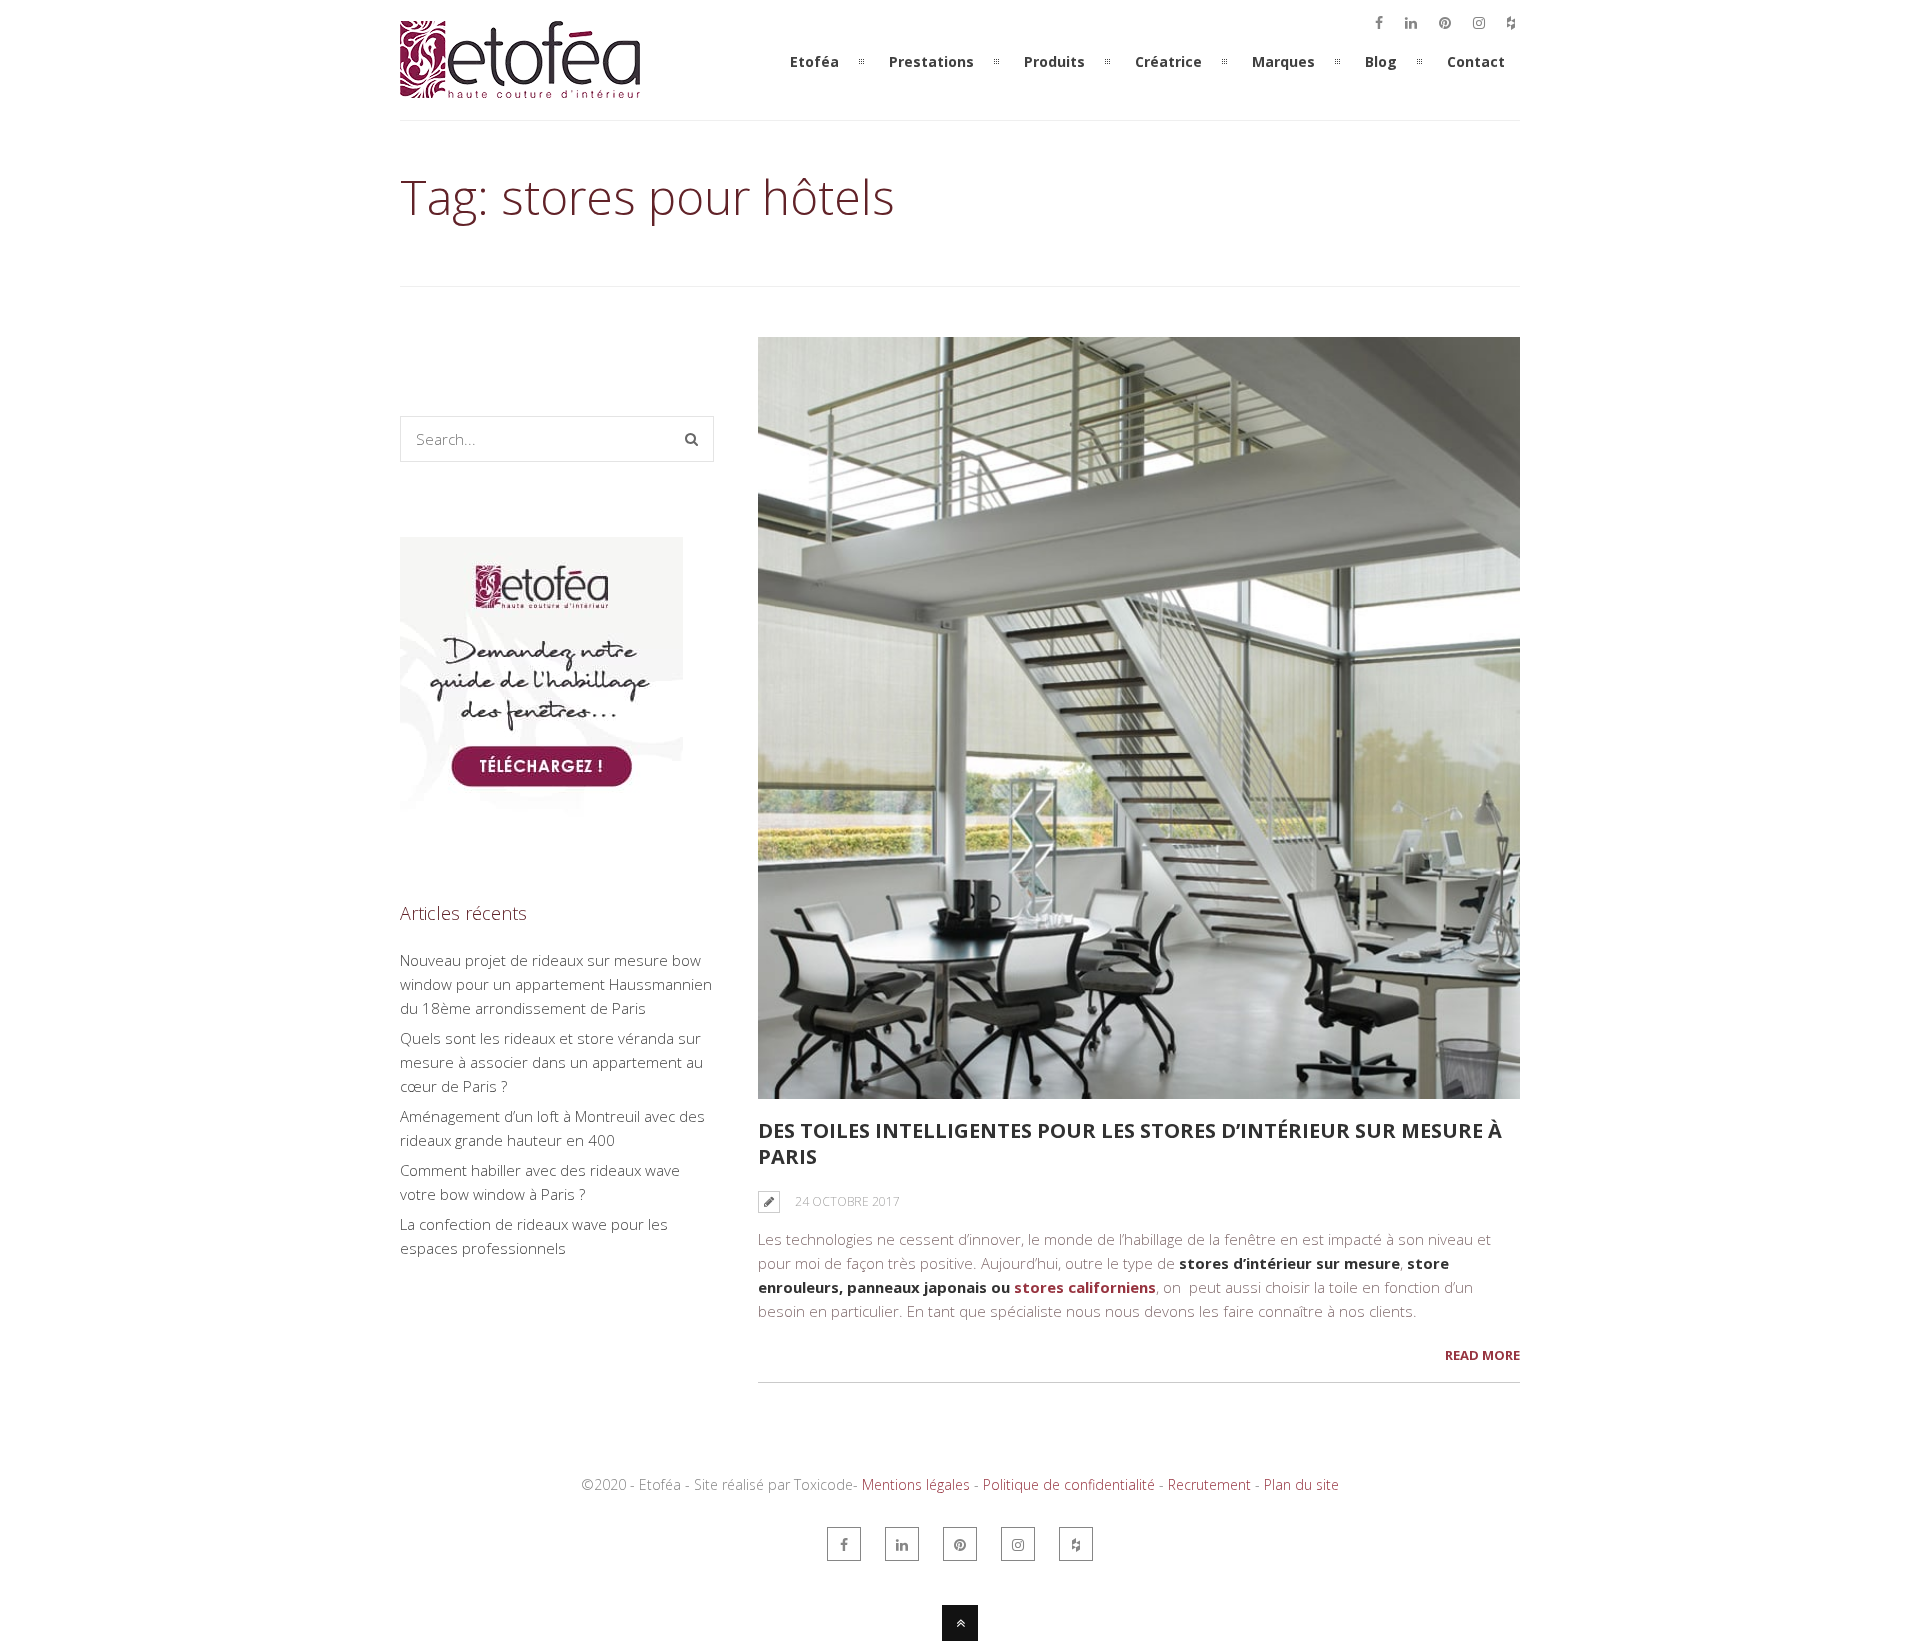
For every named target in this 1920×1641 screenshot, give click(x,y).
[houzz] (1511, 23)
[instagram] (1479, 23)
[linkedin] (1411, 23)
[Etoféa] (520, 108)
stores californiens (1085, 1287)
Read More (1482, 1355)
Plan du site (1301, 1484)
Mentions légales (916, 1484)
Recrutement (1209, 1484)
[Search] (691, 439)
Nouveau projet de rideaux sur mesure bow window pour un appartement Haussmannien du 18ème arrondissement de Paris (556, 984)
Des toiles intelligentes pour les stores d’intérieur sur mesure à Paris (1130, 1143)
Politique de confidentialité (1069, 1484)
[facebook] (1379, 23)
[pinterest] (1445, 23)
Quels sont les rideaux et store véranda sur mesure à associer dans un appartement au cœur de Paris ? (551, 1062)
